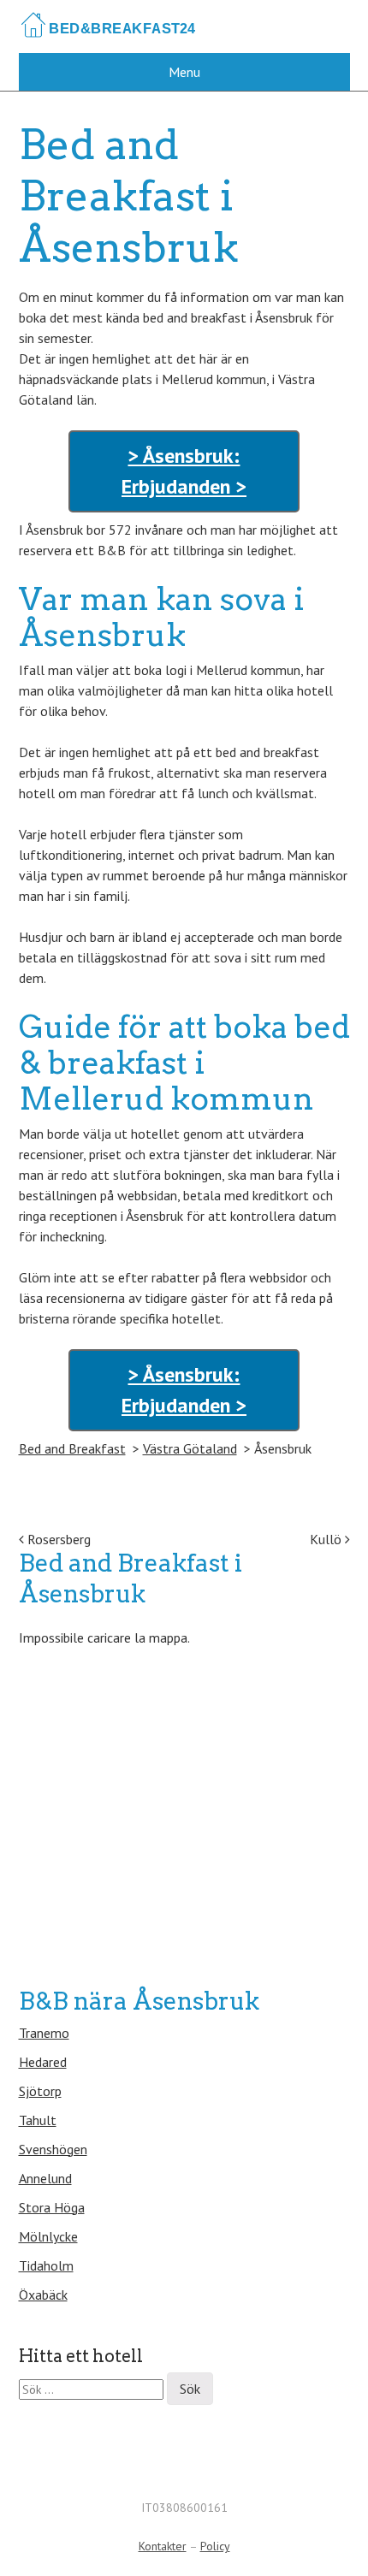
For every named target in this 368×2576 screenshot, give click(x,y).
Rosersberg (57, 1539)
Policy (215, 2546)
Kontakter (163, 2546)
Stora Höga (52, 2207)
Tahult (38, 2120)
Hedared (43, 2062)
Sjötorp (40, 2091)
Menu (184, 72)
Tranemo (44, 2033)
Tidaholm (46, 2265)
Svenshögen (53, 2149)
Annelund (45, 2178)
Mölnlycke (48, 2236)
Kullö (327, 1539)
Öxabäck (43, 2295)
